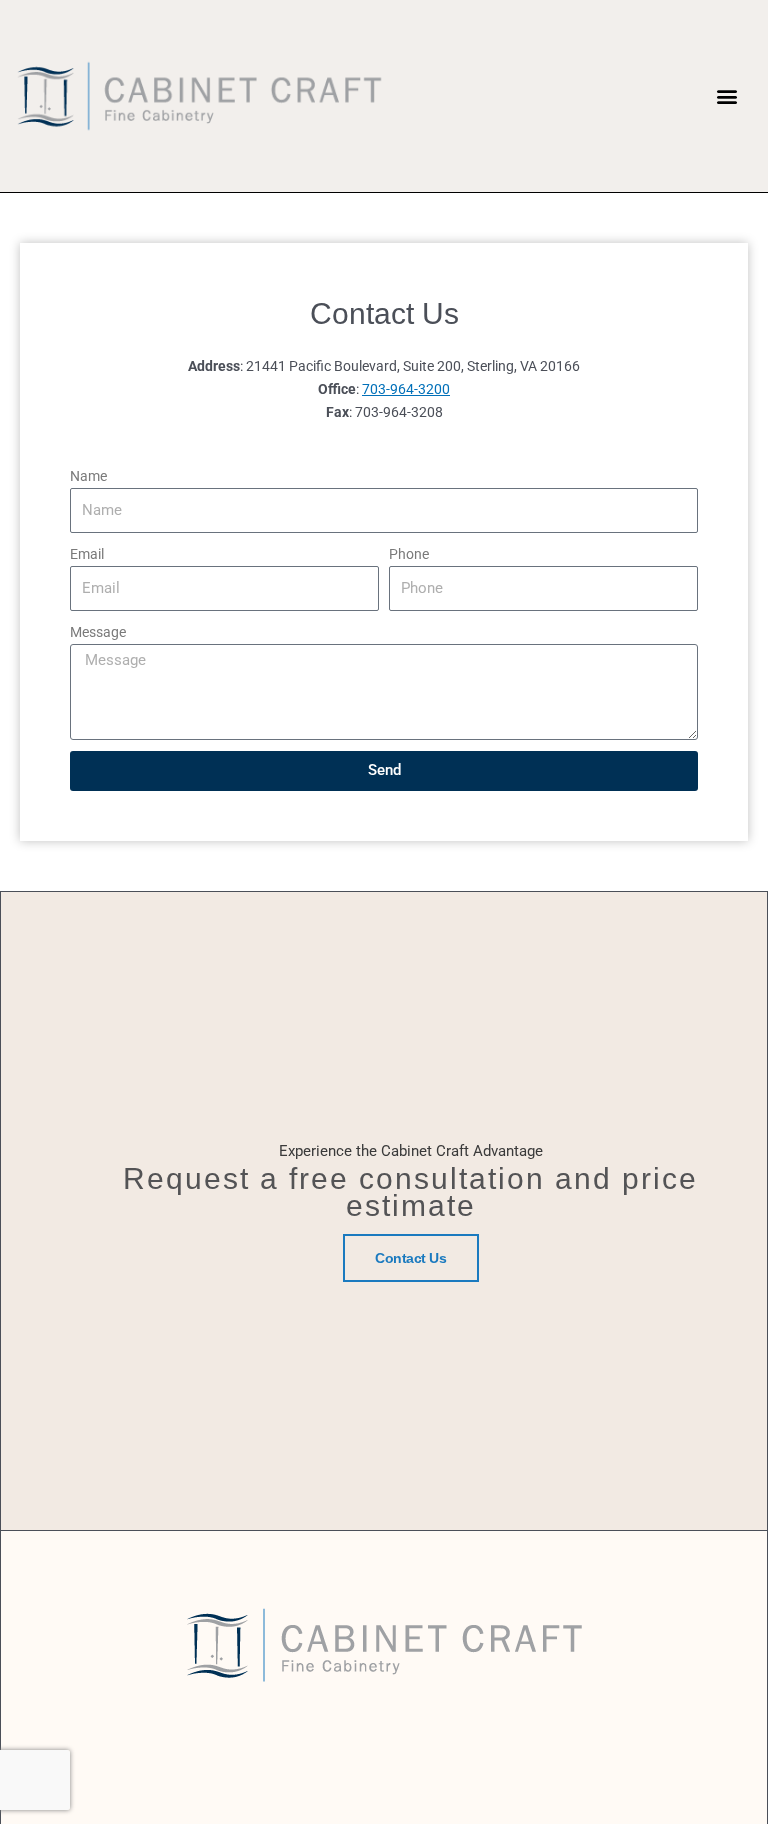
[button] (726, 96)
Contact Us (411, 1258)
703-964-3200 (406, 389)
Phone (409, 554)
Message (98, 632)
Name (88, 476)
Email (87, 554)
